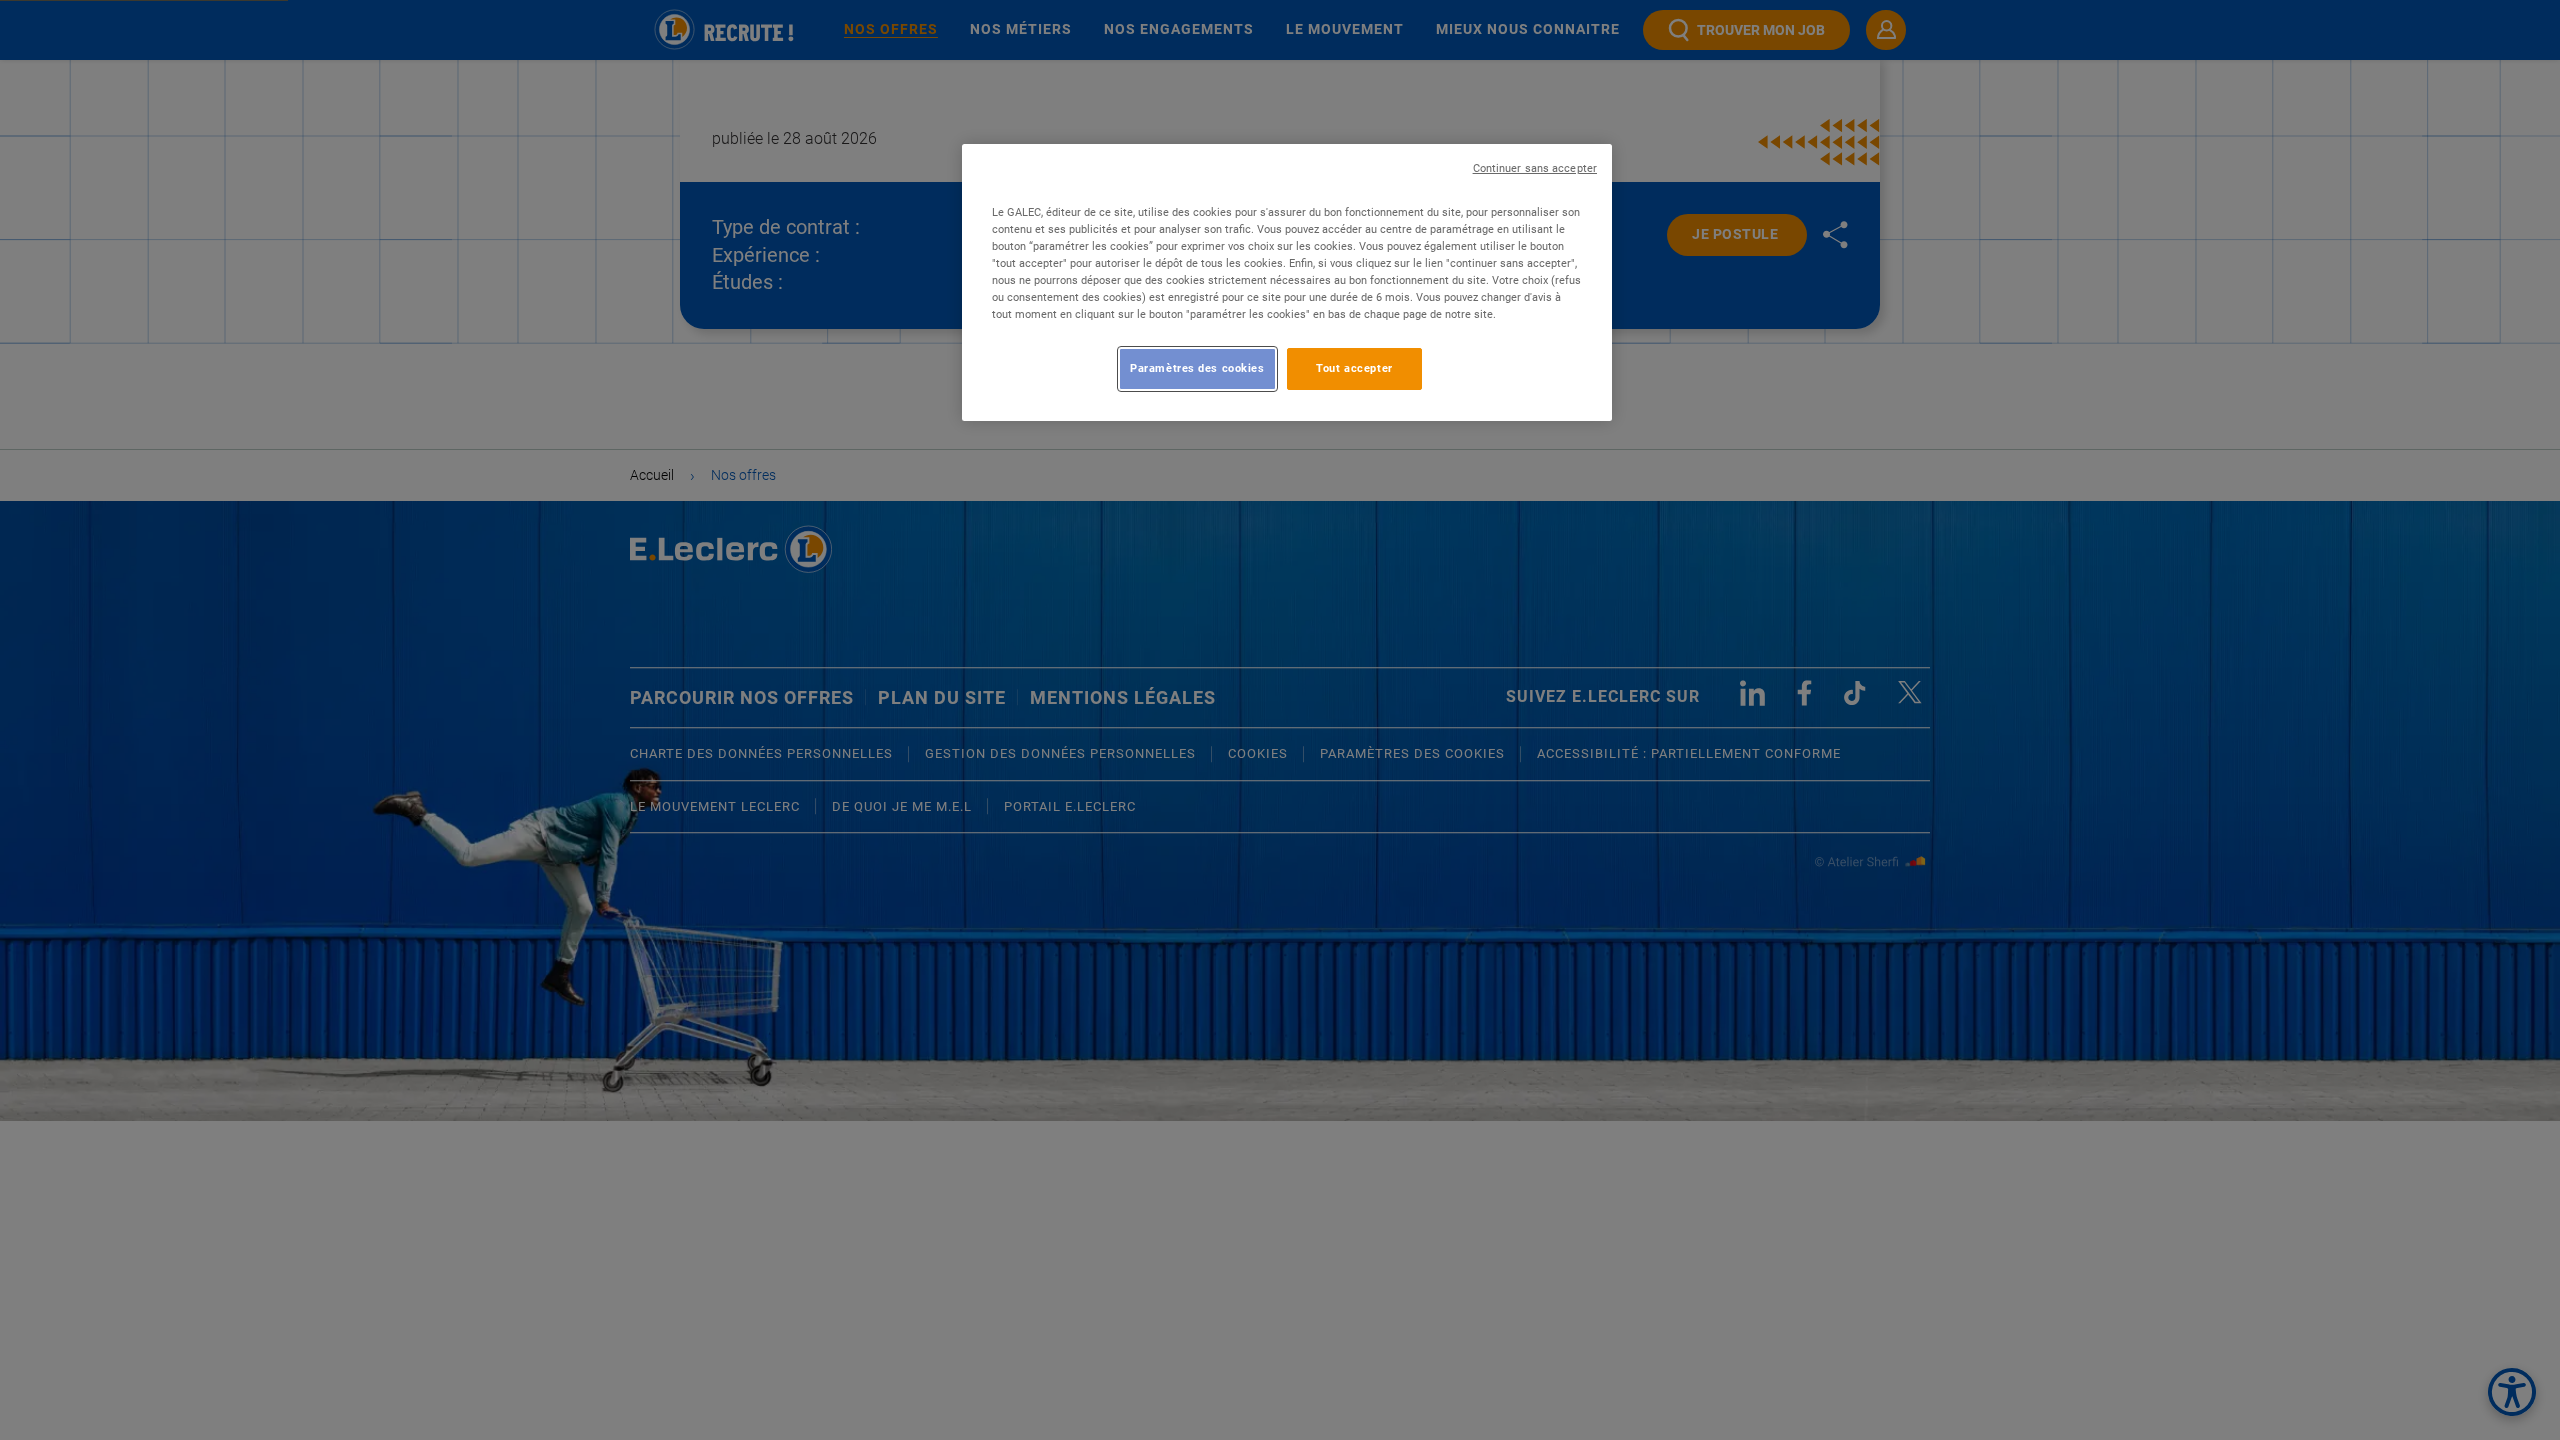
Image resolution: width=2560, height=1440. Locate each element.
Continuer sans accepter (1535, 168)
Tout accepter (1354, 368)
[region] (1287, 282)
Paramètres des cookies (1197, 368)
